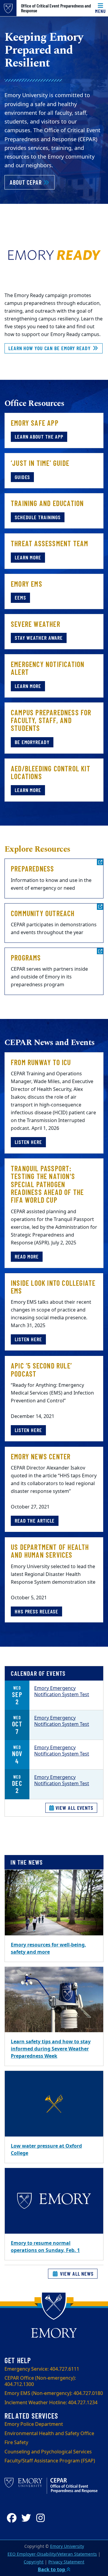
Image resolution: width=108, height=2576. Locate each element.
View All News (76, 2274)
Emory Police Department (34, 2424)
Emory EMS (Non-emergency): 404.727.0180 (54, 2393)
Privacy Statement (66, 2562)
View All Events (74, 1808)
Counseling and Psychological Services (48, 2452)
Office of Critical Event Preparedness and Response (56, 8)
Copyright (34, 2562)
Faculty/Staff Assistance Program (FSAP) (50, 2461)
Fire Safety (16, 2443)
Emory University (67, 2546)
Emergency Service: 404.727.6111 (42, 2369)
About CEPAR (32, 182)
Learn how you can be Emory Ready (50, 348)
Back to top (52, 2570)
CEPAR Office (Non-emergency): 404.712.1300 (40, 2381)
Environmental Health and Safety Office (49, 2434)
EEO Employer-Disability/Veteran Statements (52, 2554)
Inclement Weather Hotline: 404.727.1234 (51, 2403)
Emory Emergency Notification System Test (62, 1692)
